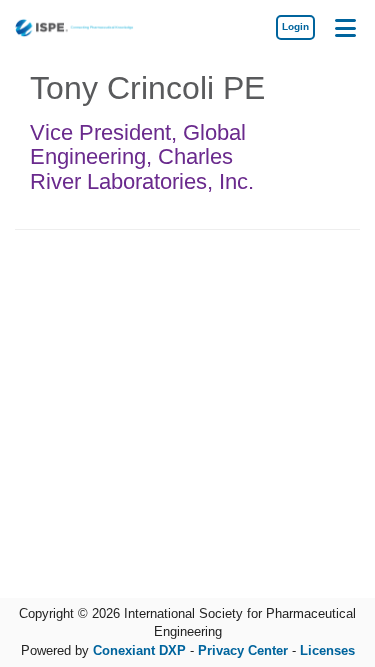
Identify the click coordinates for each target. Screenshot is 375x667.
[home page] (75, 27)
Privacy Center (243, 650)
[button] (345, 27)
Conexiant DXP (139, 650)
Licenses (327, 650)
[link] (295, 27)
